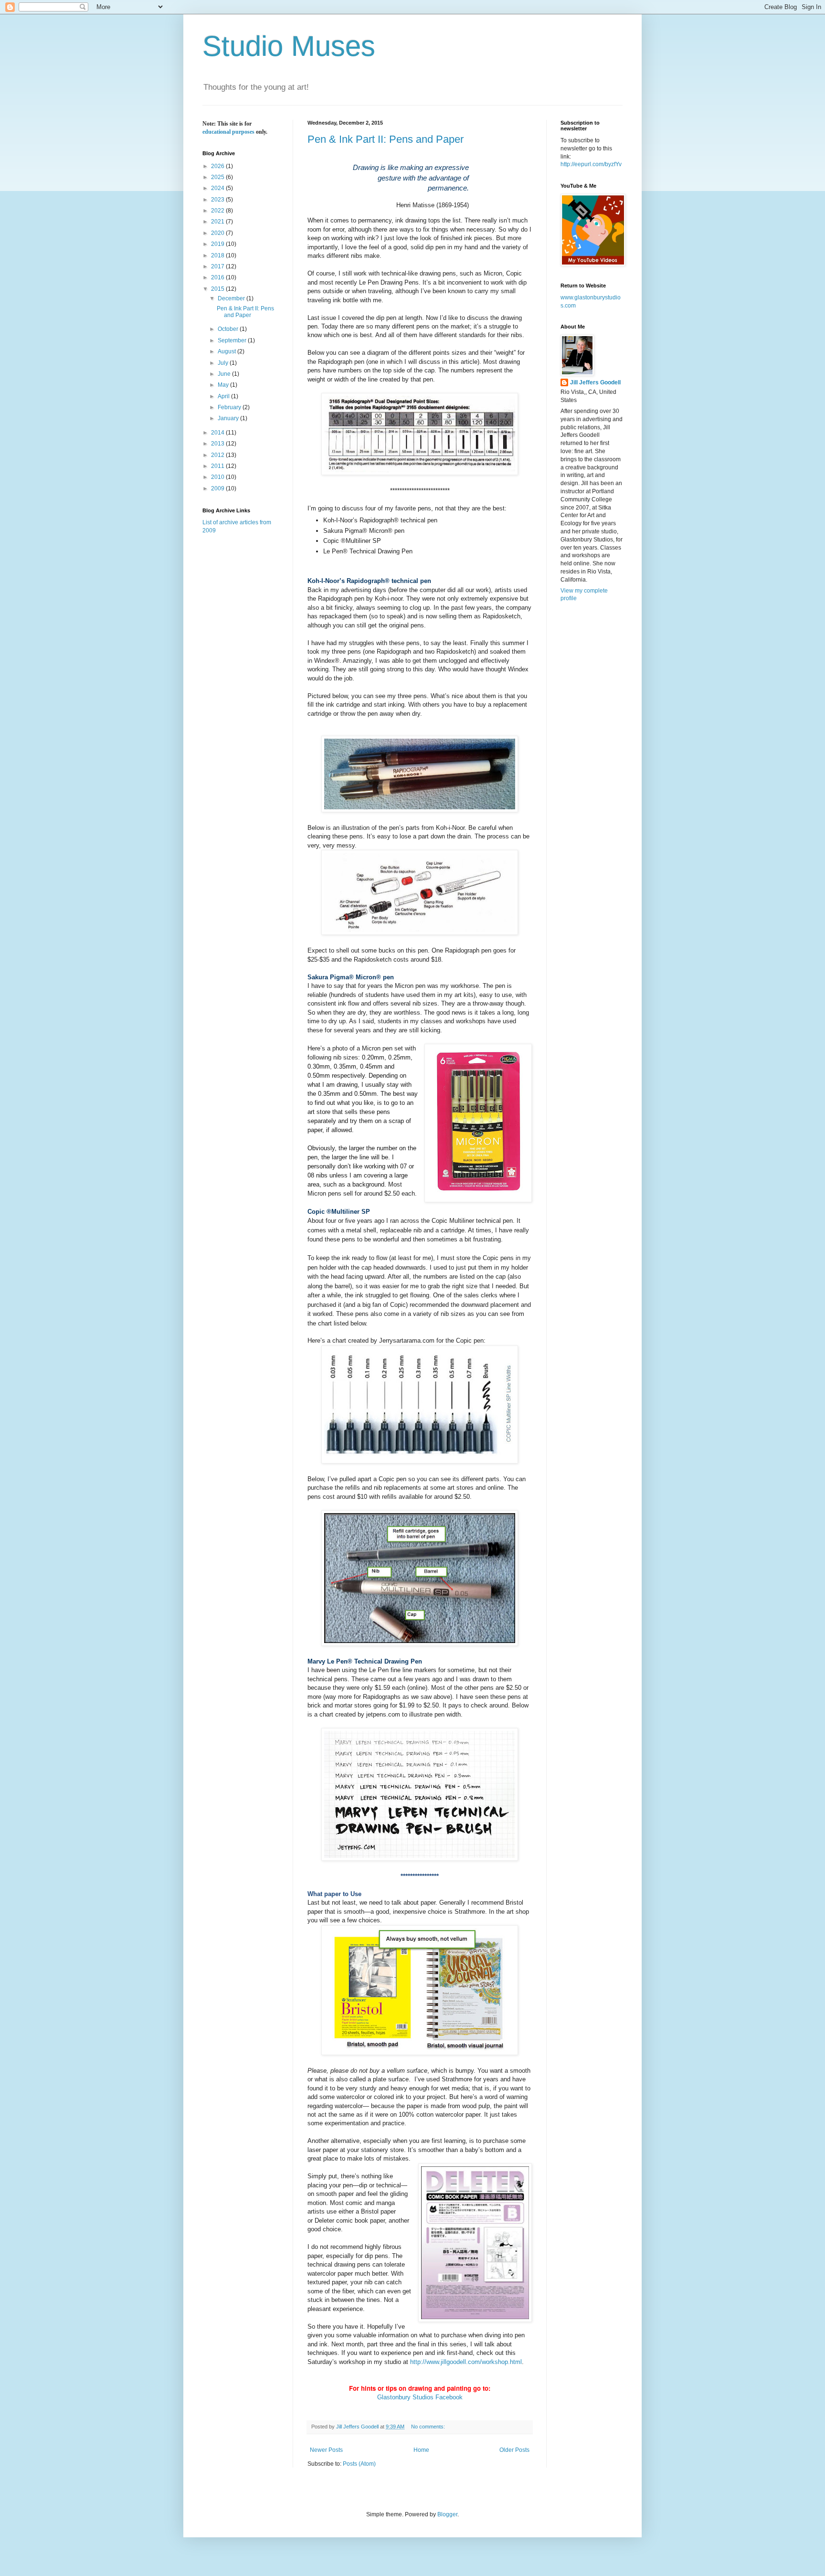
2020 (218, 233)
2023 (218, 200)
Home (421, 2450)
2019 (218, 244)
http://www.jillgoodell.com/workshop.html (466, 2362)
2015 (218, 289)
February (230, 407)
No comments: (429, 2427)
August (227, 351)
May (224, 385)
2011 (218, 466)
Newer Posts (326, 2450)
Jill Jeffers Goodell (595, 382)
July (224, 363)
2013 (218, 444)
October (229, 329)
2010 (218, 477)
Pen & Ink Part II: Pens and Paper (386, 139)
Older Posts (514, 2450)
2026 (218, 166)
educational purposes (228, 132)
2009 (218, 488)
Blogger (447, 2514)
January (229, 418)
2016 (218, 277)
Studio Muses (289, 46)
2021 (218, 222)
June (225, 374)
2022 (218, 211)
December (232, 298)
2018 (218, 255)
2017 (218, 266)
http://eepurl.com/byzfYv (591, 164)
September (233, 340)
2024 (218, 188)
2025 (218, 177)
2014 (218, 433)
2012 (218, 455)
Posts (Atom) (359, 2464)
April (224, 396)
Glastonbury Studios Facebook (420, 2397)
